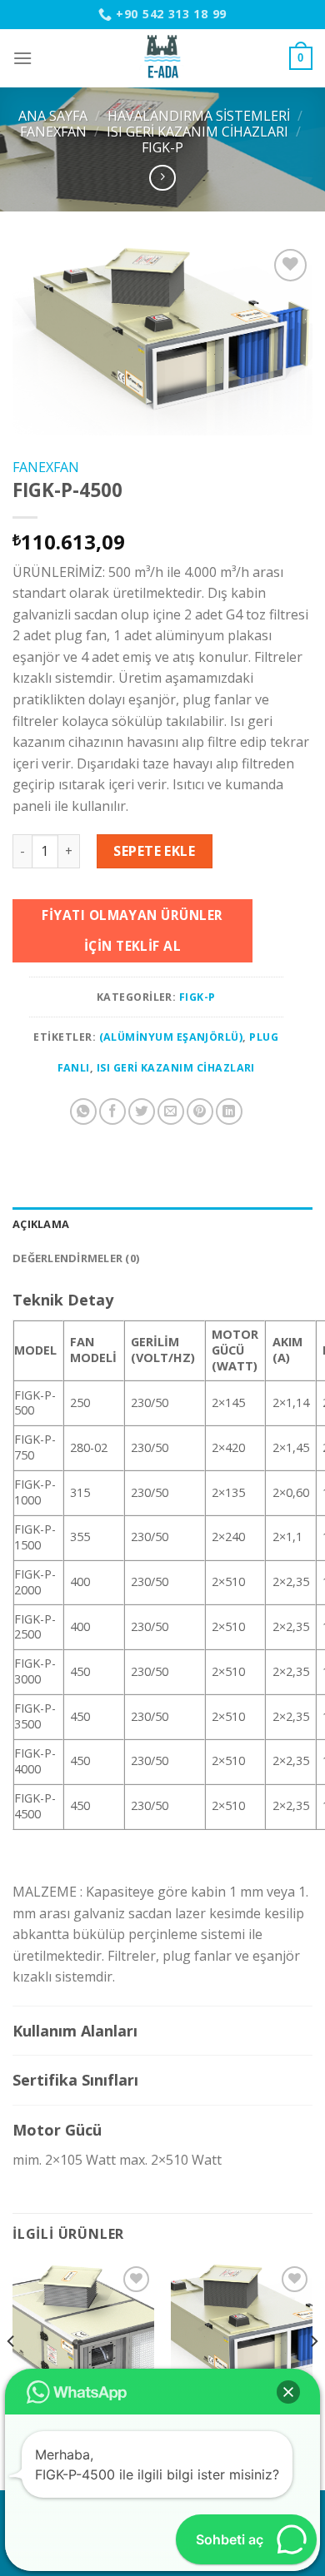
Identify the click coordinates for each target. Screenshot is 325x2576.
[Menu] (22, 58)
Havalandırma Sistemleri (199, 116)
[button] (288, 2392)
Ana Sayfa (53, 116)
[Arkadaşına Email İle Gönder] (171, 1111)
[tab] (162, 1224)
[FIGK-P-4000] (242, 2333)
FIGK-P (162, 147)
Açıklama (41, 1224)
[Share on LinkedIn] (229, 1111)
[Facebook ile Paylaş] (112, 1111)
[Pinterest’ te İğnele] (200, 1111)
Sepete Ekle (154, 851)
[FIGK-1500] (83, 2333)
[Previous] (12, 2375)
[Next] (313, 2375)
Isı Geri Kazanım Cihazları (197, 132)
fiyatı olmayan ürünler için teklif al (132, 930)
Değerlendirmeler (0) (76, 1258)
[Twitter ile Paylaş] (142, 1111)
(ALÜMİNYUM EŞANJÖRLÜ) (171, 1037)
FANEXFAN (53, 132)
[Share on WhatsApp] (83, 1111)
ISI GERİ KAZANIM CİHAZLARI (176, 1068)
